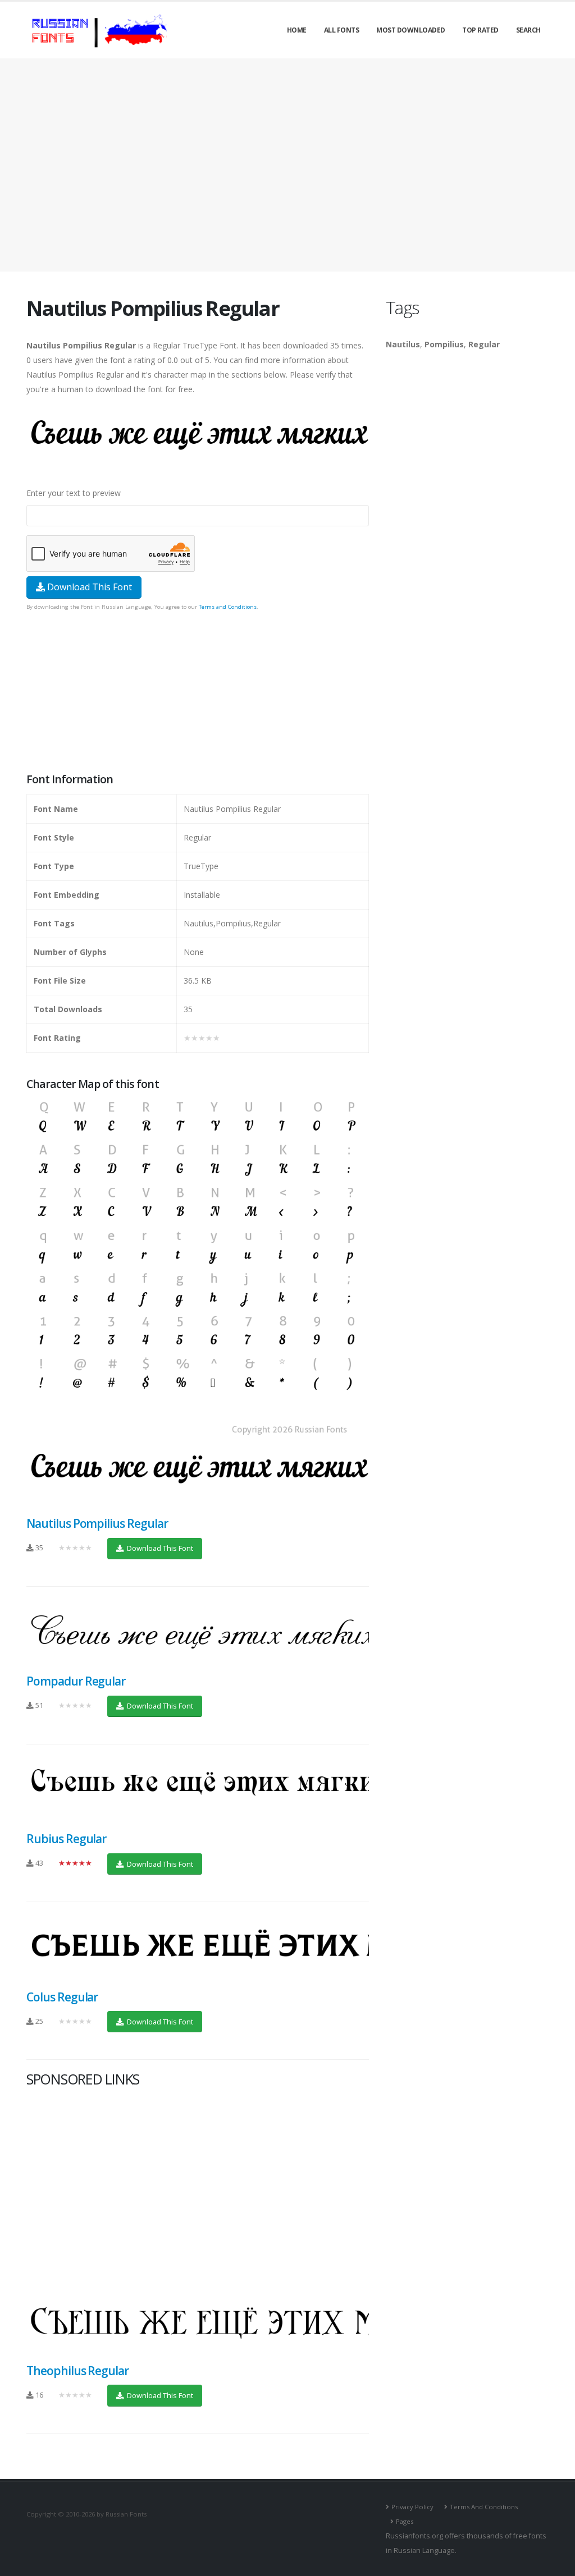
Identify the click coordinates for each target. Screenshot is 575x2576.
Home (297, 30)
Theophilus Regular (77, 2371)
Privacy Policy (412, 2507)
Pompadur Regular (76, 1681)
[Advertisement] (287, 165)
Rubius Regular (66, 1839)
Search (528, 30)
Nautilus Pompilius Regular (97, 1523)
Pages (405, 2521)
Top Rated (480, 30)
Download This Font (88, 587)
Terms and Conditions (228, 607)
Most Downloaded (411, 30)
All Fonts (342, 30)
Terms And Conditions (484, 2507)
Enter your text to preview (74, 493)
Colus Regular (62, 1997)
